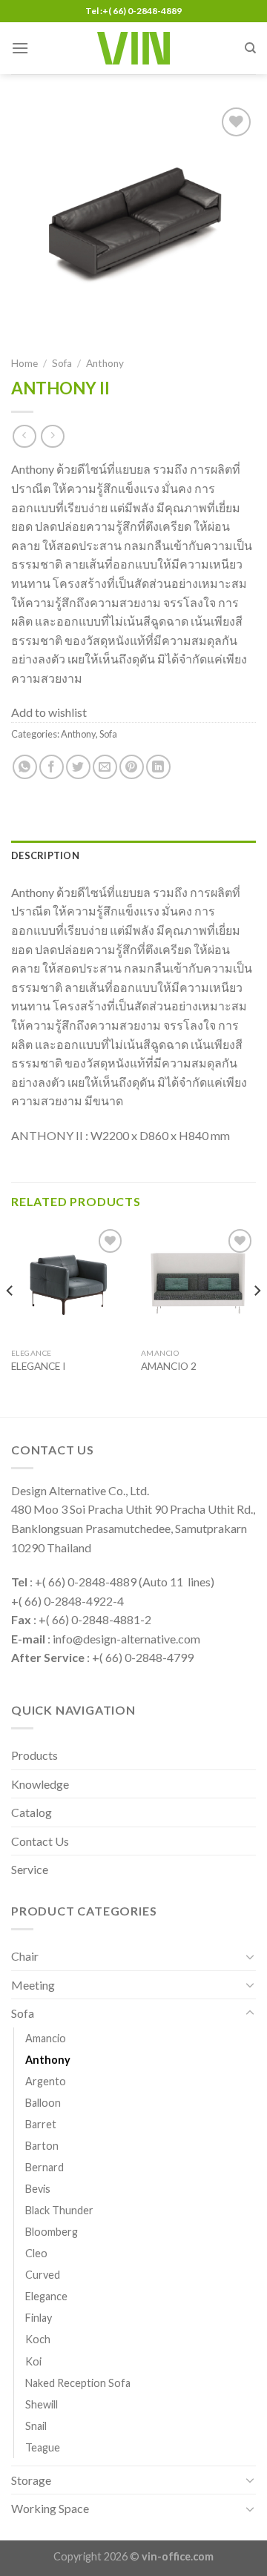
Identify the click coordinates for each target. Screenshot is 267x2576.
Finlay (39, 2318)
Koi (33, 2361)
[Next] (257, 1320)
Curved (43, 2275)
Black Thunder (59, 2210)
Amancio (46, 2038)
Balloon (43, 2103)
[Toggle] (250, 1956)
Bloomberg (52, 2232)
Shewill (42, 2404)
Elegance (46, 2296)
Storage (31, 2480)
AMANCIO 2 (169, 1366)
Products (34, 1755)
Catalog (32, 1812)
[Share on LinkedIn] (158, 767)
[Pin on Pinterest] (132, 767)
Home (24, 363)
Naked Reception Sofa (78, 2383)
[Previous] (10, 1320)
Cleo (36, 2253)
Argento (46, 2081)
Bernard (44, 2167)
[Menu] (20, 48)
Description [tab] (45, 855)
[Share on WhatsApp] (25, 767)
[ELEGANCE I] (69, 1283)
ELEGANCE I (38, 1366)
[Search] (250, 48)
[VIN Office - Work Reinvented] (133, 48)
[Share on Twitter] (78, 767)
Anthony (105, 363)
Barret (41, 2124)
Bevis (38, 2189)
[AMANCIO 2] (198, 1283)
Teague (43, 2447)
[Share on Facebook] (52, 767)
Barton (42, 2146)
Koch (38, 2339)
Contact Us (40, 1841)
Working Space (50, 2508)
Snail (36, 2426)
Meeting (33, 1985)
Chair (25, 1956)
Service (30, 1869)
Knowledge (40, 1784)
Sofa (62, 363)
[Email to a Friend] (105, 767)
